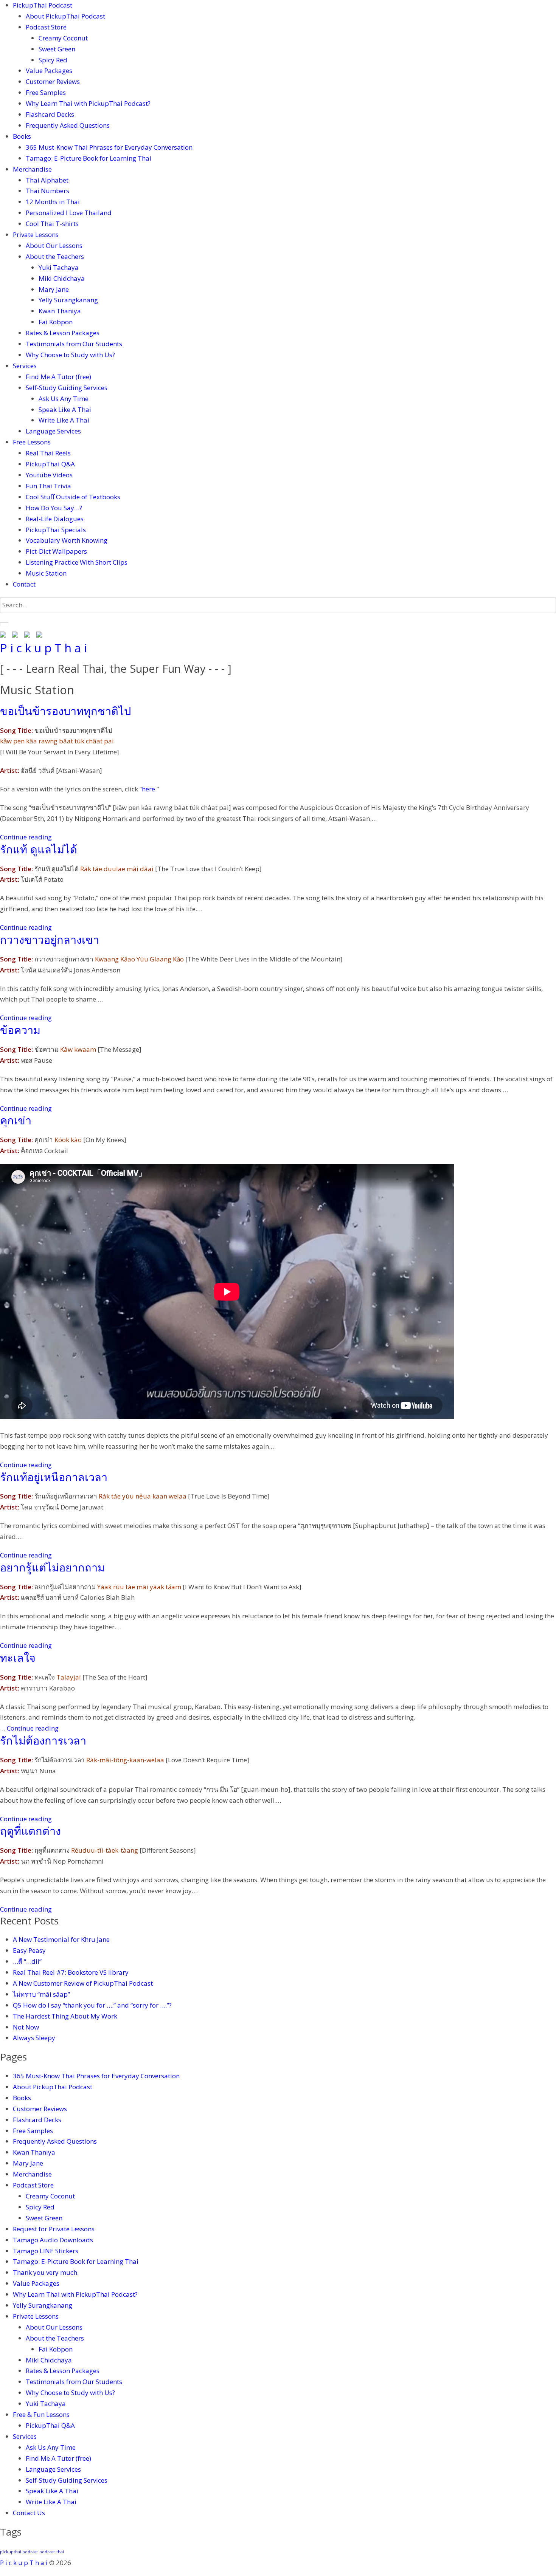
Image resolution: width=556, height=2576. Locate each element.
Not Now (26, 2027)
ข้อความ (20, 1030)
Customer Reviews (53, 81)
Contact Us (29, 2513)
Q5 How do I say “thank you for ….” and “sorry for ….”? (93, 2005)
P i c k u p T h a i (43, 648)
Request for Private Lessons (54, 2229)
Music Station (46, 573)
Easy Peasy (29, 1950)
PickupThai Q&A (50, 464)
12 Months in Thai (53, 202)
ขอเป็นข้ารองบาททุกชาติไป (65, 711)
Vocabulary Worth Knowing (67, 540)
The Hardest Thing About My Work (65, 2016)
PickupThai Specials (56, 530)
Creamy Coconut (63, 38)
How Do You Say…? (54, 508)
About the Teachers (55, 256)
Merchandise (32, 169)
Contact (24, 584)
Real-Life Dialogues (55, 519)
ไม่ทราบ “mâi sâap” (41, 1994)
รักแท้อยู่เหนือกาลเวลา (54, 1477)
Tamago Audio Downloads (53, 2240)
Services (25, 366)
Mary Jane (54, 289)
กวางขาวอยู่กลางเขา (50, 939)
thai (60, 2552)
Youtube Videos (49, 475)
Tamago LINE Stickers (46, 2251)
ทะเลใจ (18, 1657)
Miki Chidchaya (62, 278)
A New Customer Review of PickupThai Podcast (83, 1983)
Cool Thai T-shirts (52, 224)
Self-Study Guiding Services (67, 388)
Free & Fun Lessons (41, 2414)
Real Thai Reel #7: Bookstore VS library (71, 1972)
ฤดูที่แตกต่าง (30, 1831)
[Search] (4, 624)
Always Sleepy (34, 2038)
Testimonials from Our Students (74, 344)
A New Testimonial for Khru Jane (61, 1939)
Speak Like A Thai (65, 409)
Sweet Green (57, 49)
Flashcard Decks (50, 114)
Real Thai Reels (48, 453)
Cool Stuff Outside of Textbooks (73, 497)
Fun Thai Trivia (48, 486)
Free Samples (46, 92)
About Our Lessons (54, 245)
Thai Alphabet (47, 180)
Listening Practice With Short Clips (77, 562)
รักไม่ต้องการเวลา (43, 1740)
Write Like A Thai (64, 420)
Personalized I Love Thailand (69, 213)
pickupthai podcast (19, 2552)
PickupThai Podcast (43, 5)
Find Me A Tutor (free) (58, 377)
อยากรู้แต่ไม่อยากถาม (52, 1567)
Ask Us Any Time (64, 399)
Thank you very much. (46, 2272)
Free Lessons (32, 442)
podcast (47, 2552)
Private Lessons (36, 235)
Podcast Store (46, 27)
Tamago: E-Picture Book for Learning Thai (89, 158)
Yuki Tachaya (59, 267)
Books (22, 136)
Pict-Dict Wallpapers (56, 551)
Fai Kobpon (56, 322)
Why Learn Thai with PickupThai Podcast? (88, 103)
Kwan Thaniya (60, 311)
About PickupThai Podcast (65, 16)
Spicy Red (53, 60)
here (148, 789)
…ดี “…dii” (27, 1961)
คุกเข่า (16, 1120)
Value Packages (49, 70)
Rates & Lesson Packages (63, 333)
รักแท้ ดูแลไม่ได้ (39, 849)
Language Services (53, 431)
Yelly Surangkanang (68, 300)
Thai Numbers (47, 191)
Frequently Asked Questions (68, 125)
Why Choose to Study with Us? (70, 355)
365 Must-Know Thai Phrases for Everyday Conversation (109, 147)
